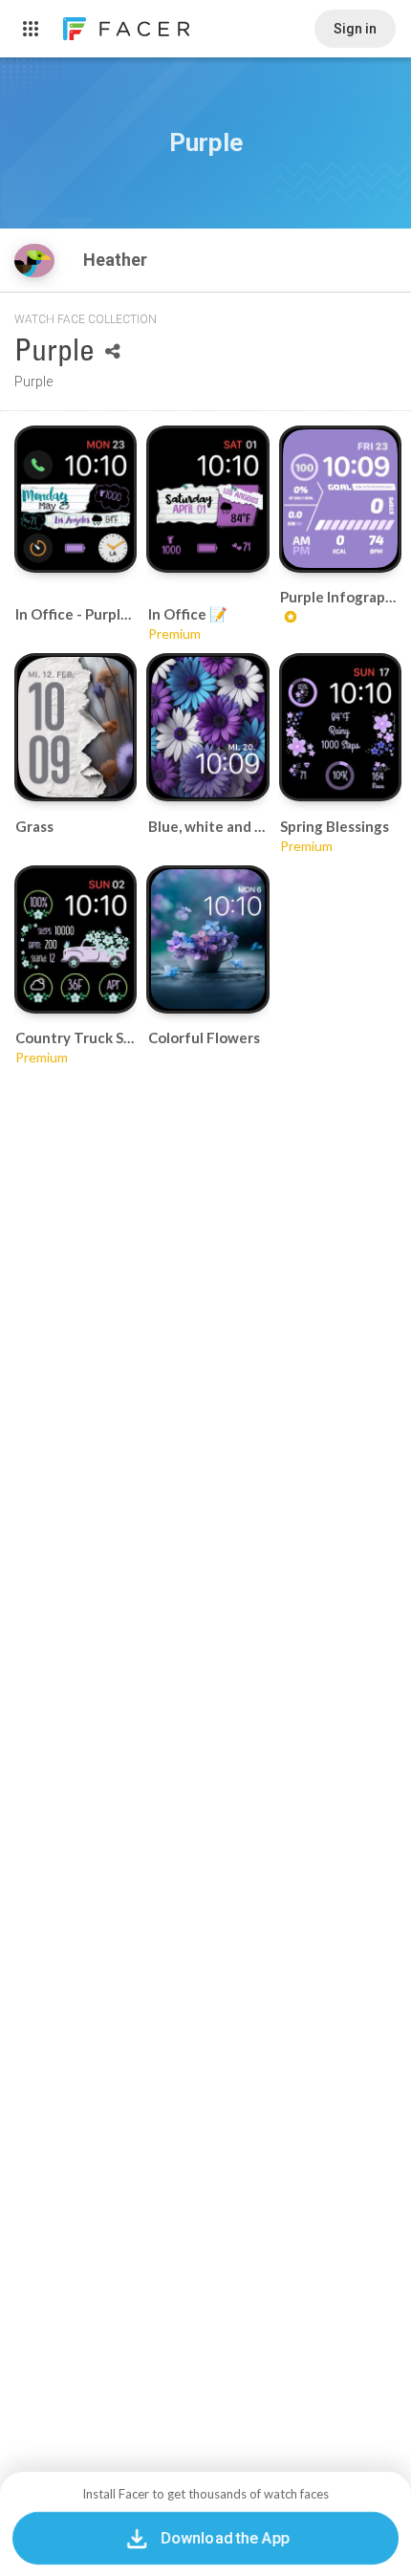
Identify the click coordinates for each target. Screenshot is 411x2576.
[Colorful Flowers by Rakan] (208, 939)
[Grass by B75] (76, 727)
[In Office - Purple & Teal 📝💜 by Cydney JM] (76, 499)
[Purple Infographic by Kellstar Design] (340, 499)
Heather (117, 260)
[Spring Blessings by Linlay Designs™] (340, 727)
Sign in (355, 29)
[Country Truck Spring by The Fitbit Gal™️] (76, 939)
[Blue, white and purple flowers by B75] (208, 727)
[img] (34, 261)
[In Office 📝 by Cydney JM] (208, 499)
